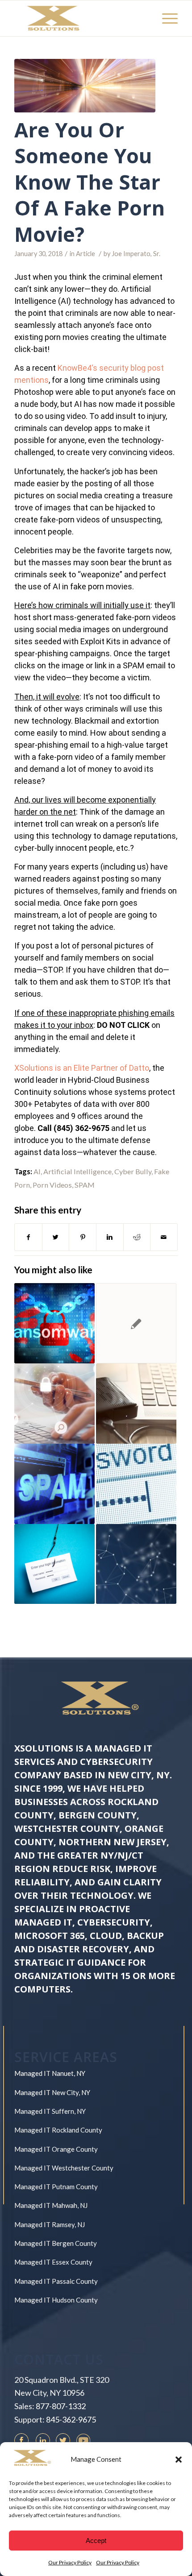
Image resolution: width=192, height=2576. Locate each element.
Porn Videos (52, 1185)
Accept (96, 2541)
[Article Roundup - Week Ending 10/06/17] (54, 1404)
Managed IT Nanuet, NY (50, 2073)
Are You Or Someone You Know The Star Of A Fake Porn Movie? (90, 182)
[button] (179, 2460)
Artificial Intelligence (77, 1171)
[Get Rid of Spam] (54, 1484)
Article (86, 254)
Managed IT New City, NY (52, 2092)
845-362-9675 (71, 2419)
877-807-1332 (61, 2406)
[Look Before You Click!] (136, 1564)
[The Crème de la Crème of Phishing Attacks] (54, 1564)
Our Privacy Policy (70, 2562)
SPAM (85, 1185)
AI (37, 1171)
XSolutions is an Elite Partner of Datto (82, 1068)
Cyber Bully (133, 1171)
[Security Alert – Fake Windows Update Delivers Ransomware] (54, 1323)
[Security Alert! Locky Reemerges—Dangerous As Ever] (136, 1323)
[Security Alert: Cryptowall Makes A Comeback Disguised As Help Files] (136, 1404)
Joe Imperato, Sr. (136, 254)
